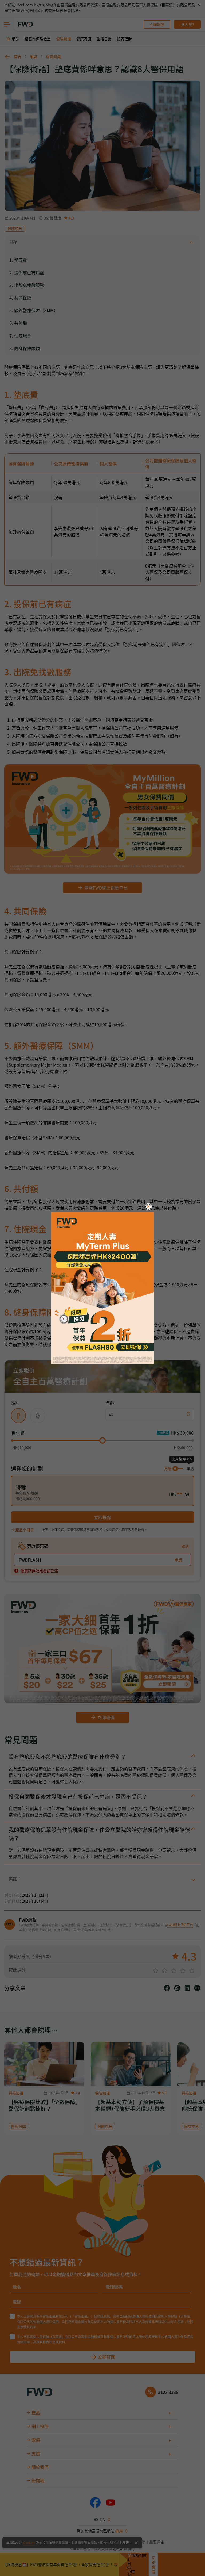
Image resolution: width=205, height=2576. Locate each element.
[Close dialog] (148, 1207)
